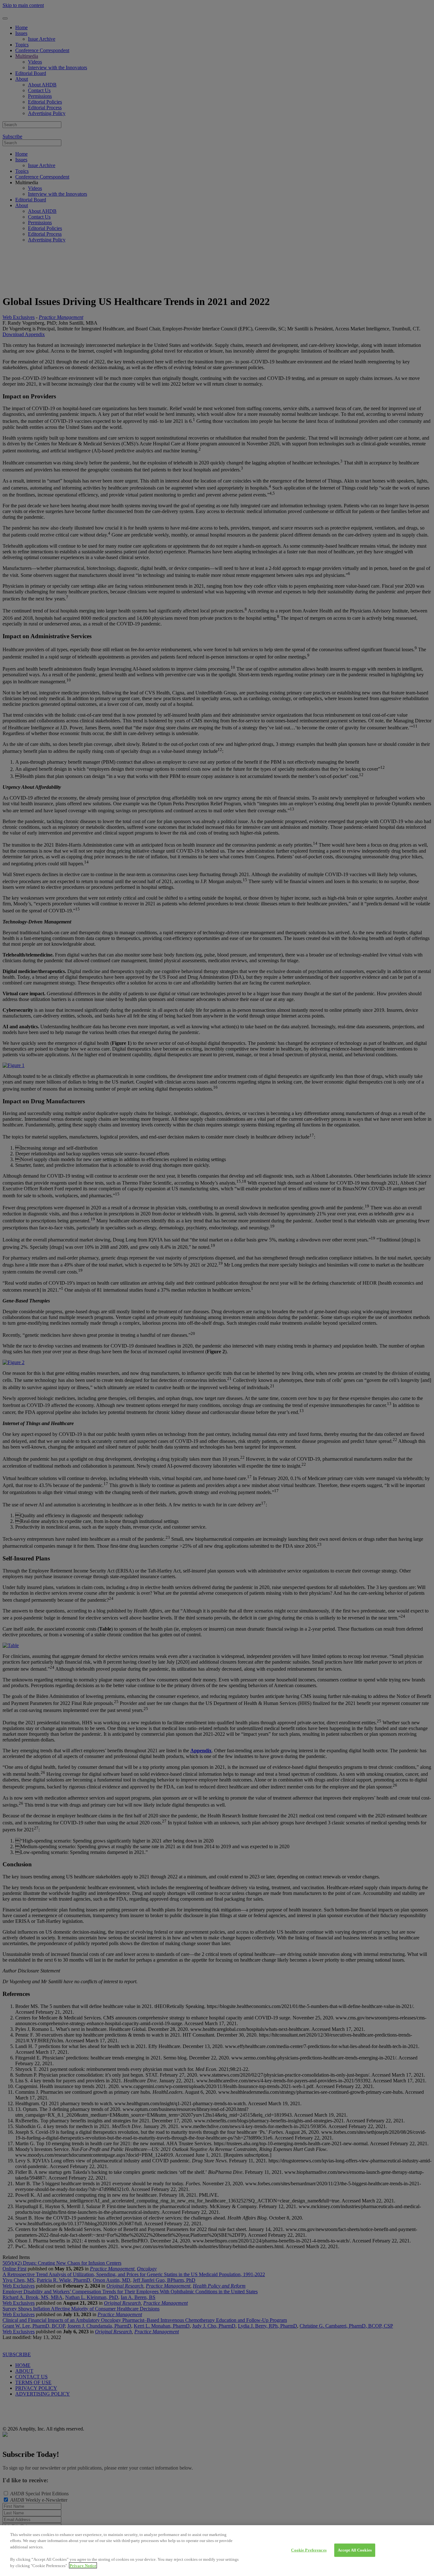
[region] (217, 2551)
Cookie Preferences (309, 2550)
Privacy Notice (83, 2565)
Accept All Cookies (355, 2550)
